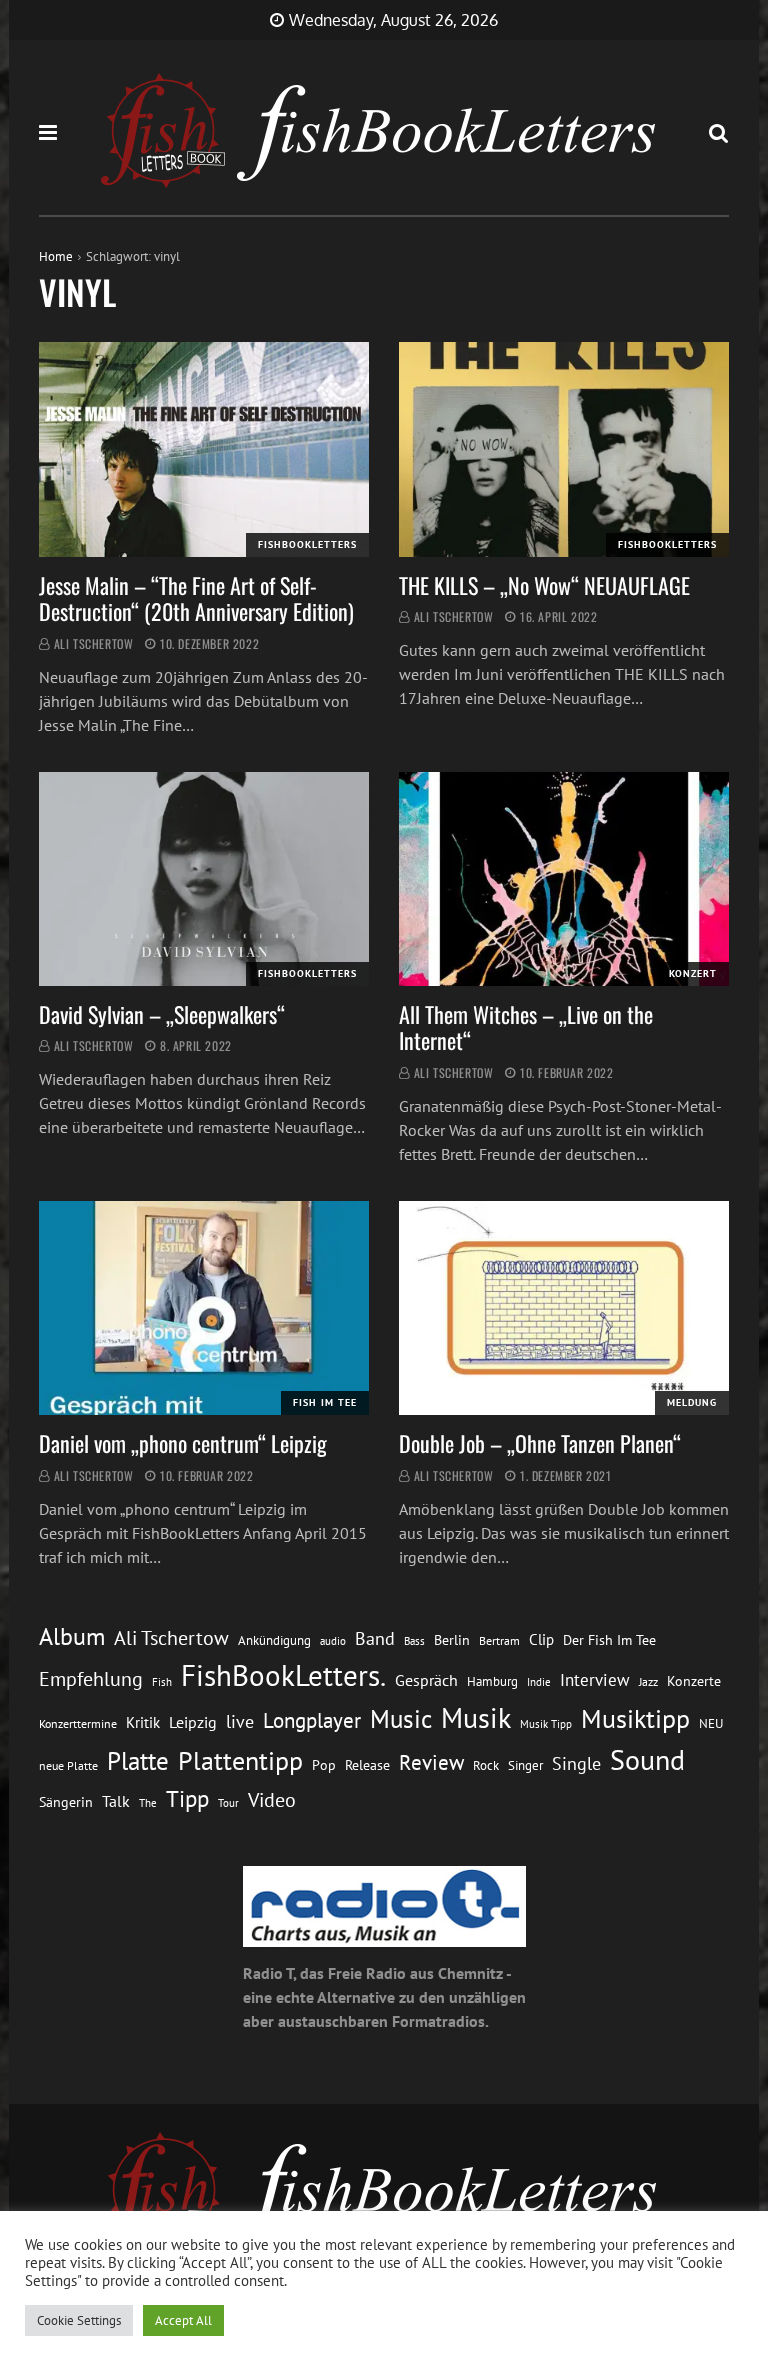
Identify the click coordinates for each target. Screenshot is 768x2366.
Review (431, 1762)
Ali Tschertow (94, 643)
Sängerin (66, 1802)
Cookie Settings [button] (79, 2320)
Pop (324, 1765)
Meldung (692, 1402)
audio (333, 1640)
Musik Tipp (546, 1723)
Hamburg (492, 1681)
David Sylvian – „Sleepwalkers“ (162, 1014)
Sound (647, 1760)
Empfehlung (91, 1678)
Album (72, 1636)
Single (576, 1763)
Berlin (452, 1640)
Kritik (143, 1722)
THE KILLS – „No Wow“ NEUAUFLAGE (544, 585)
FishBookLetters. (283, 1675)
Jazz (648, 1681)
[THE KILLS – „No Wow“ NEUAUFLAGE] (564, 449)
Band (375, 1638)
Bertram (499, 1640)
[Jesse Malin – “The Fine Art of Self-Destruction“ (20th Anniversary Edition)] (204, 449)
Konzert (693, 973)
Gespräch (426, 1680)
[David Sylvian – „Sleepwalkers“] (204, 879)
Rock (486, 1765)
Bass (414, 1640)
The (148, 1802)
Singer (525, 1765)
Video (272, 1799)
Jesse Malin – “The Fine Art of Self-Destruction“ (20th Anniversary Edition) (196, 598)
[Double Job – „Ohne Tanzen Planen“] (564, 1308)
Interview (595, 1680)
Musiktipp (635, 1718)
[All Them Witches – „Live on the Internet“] (564, 879)
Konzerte (694, 1681)
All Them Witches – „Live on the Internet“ (526, 1027)
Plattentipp (240, 1760)
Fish (162, 1681)
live (240, 1721)
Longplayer (312, 1720)
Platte (138, 1761)
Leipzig (193, 1722)
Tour (228, 1802)
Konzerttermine (78, 1723)
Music (401, 1719)
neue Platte (68, 1765)
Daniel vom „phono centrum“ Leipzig (183, 1443)
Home (56, 256)
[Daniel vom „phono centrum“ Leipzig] (204, 1308)
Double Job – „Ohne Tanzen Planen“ (540, 1443)
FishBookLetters (307, 544)
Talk (116, 1801)
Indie (539, 1682)
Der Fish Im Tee (609, 1640)
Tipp (187, 1798)
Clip (541, 1639)
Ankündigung (274, 1640)
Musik (476, 1718)
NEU (711, 1723)
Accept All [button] (183, 2320)
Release (367, 1765)
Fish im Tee (325, 1402)
